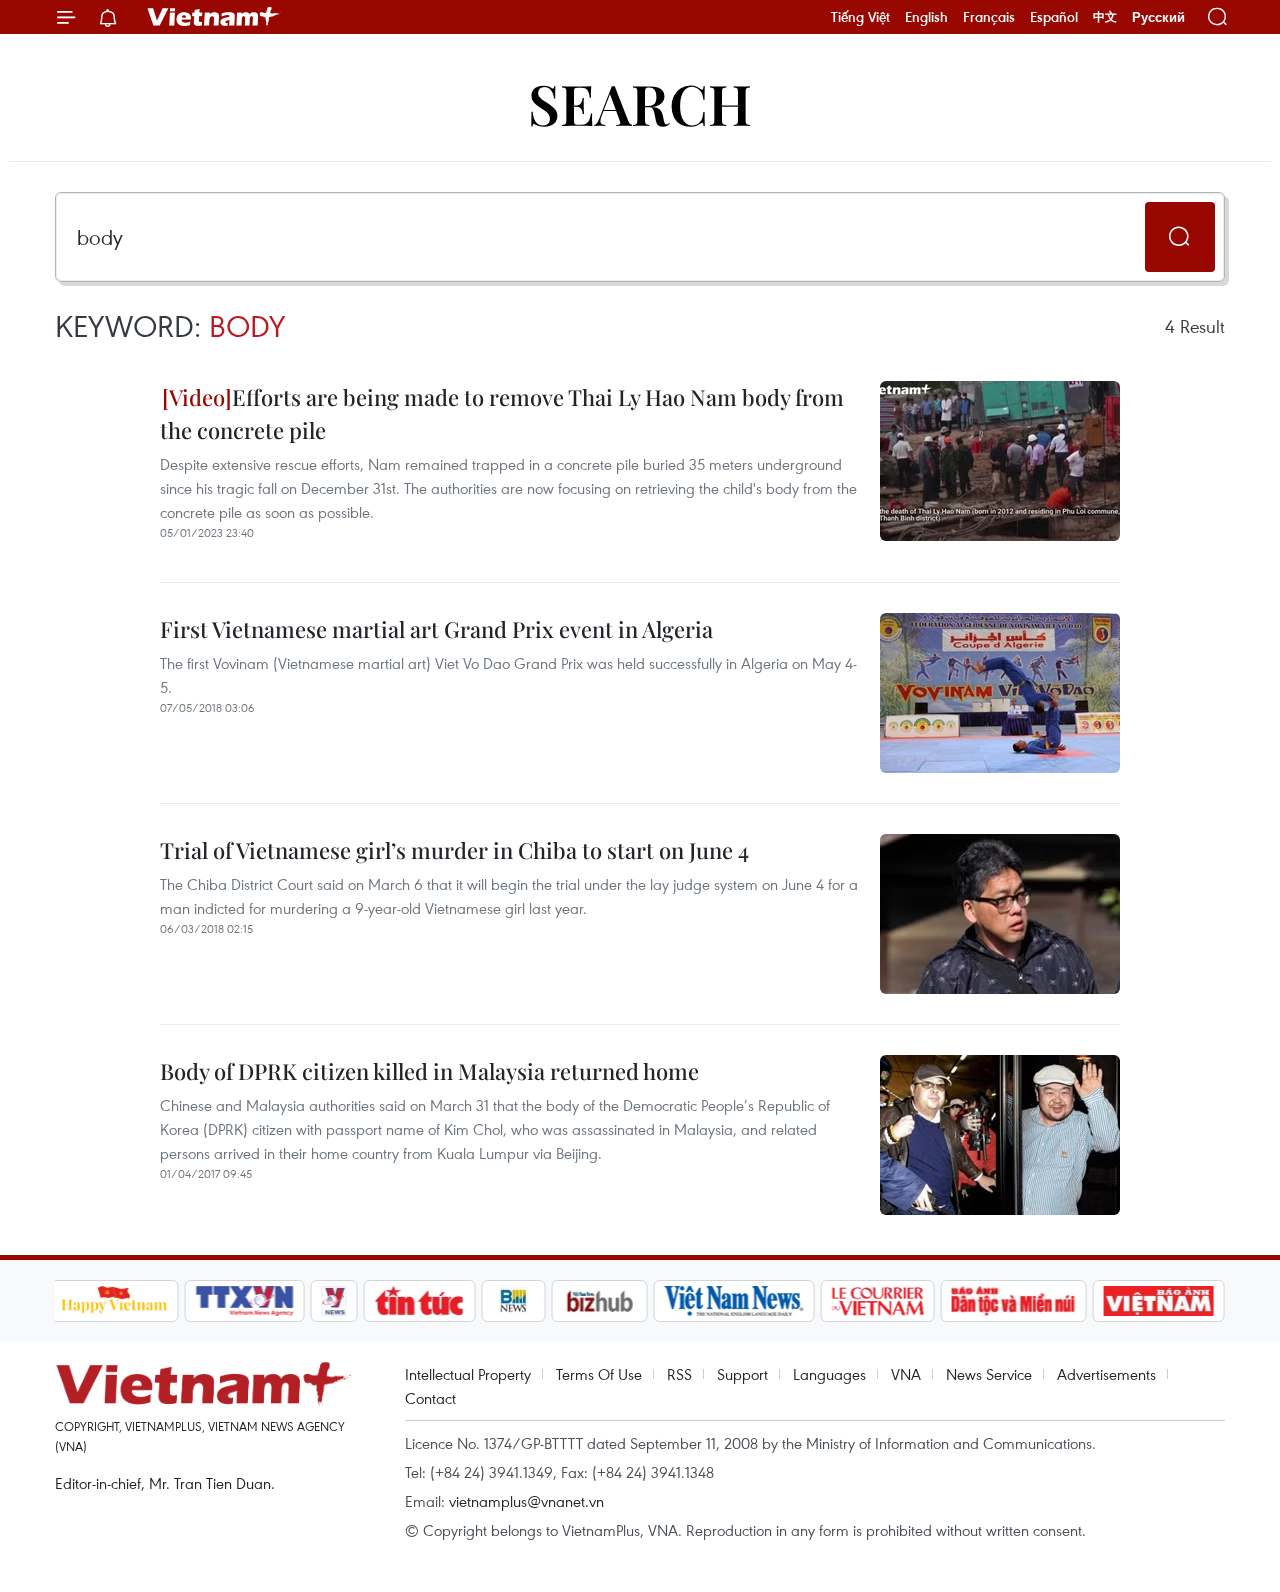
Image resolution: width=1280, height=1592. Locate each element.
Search (640, 102)
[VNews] (333, 1301)
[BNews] (513, 1301)
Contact (430, 1398)
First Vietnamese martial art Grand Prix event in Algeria (436, 629)
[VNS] (734, 1301)
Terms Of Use (599, 1374)
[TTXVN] (244, 1301)
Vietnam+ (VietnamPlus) (214, 17)
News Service (989, 1374)
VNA (906, 1374)
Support (742, 1374)
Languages (829, 1374)
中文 (1105, 17)
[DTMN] (1014, 1301)
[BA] (1159, 1301)
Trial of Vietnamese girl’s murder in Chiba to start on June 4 (454, 850)
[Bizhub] (600, 1301)
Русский (1158, 17)
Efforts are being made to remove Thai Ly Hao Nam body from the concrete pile (502, 413)
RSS (679, 1374)
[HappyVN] (115, 1301)
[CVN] (878, 1301)
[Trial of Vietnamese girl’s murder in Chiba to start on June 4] (1000, 914)
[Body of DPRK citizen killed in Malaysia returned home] (1000, 1135)
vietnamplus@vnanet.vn (526, 1501)
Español (1054, 17)
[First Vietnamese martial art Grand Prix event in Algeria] (1000, 693)
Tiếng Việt (860, 17)
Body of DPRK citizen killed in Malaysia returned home (429, 1071)
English (926, 17)
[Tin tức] (419, 1301)
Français (989, 17)
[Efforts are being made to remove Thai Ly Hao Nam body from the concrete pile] (1000, 461)
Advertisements (1106, 1374)
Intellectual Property (468, 1374)
